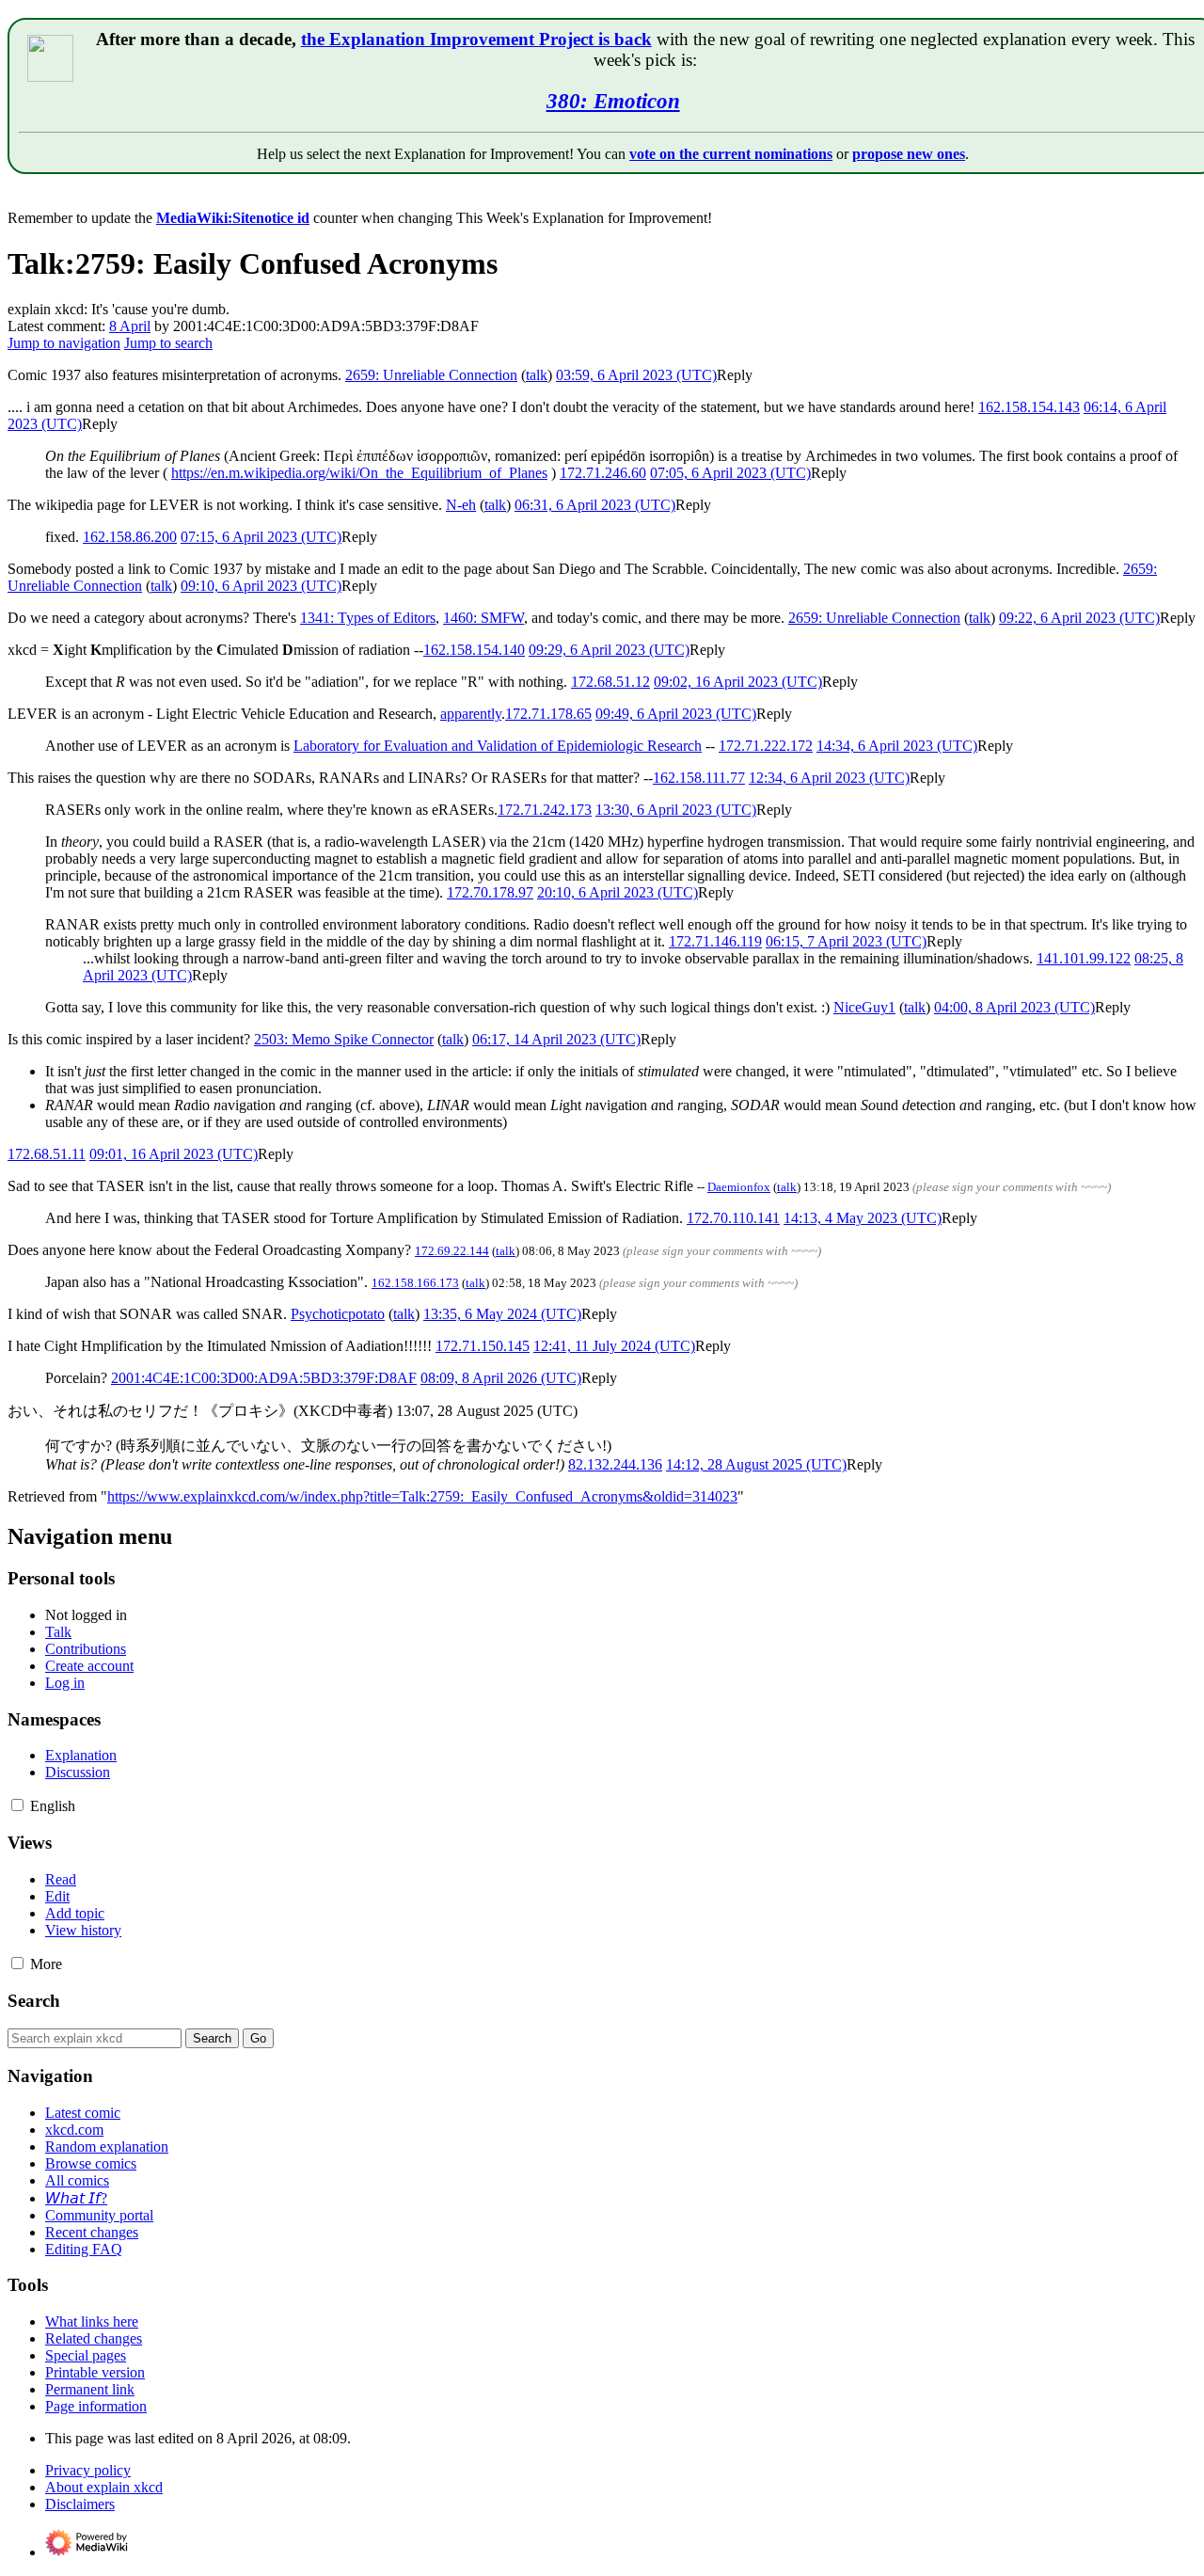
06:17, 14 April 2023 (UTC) (556, 1039)
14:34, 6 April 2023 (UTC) (897, 746)
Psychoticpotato (338, 1314)
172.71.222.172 (766, 746)
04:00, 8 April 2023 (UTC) (1014, 1007)
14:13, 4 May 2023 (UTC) (863, 1218)
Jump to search (168, 343)
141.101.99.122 (1084, 958)
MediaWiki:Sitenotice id (233, 218)
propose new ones (909, 154)
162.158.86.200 (130, 537)
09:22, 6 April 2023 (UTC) (1079, 618)
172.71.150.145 (483, 1346)
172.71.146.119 (715, 941)
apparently (471, 714)
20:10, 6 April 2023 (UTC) (618, 892)
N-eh (461, 505)
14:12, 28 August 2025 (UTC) (756, 1464)
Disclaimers (80, 2504)
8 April (130, 326)
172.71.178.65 (548, 714)
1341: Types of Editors (368, 618)
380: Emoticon (613, 101)
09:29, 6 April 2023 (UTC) (609, 650)
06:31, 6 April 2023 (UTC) (595, 505)
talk (537, 375)
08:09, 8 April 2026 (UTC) (501, 1378)
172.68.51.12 (610, 682)
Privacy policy (88, 2470)
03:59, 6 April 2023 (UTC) (636, 375)
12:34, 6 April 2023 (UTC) (829, 778)
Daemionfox (739, 1187)
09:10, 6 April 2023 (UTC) (261, 586)
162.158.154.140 (474, 650)
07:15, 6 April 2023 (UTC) (261, 537)
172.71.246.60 (603, 473)
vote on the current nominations (731, 154)
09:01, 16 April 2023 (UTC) (174, 1154)
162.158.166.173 (415, 1283)
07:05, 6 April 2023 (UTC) (730, 473)
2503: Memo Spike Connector (344, 1039)
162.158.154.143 (1029, 407)
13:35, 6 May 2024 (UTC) (502, 1314)
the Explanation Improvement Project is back (476, 39)
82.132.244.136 (615, 1464)
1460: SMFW (483, 618)
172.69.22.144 (452, 1251)
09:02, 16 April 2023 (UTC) (738, 682)
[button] (735, 375)
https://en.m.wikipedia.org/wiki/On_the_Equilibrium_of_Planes (359, 473)
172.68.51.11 (47, 1154)
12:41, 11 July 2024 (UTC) (614, 1346)
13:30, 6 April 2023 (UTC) (676, 810)
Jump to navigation (64, 343)
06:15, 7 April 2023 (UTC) (846, 941)
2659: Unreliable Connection (431, 375)
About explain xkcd (104, 2487)
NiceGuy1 (864, 1007)
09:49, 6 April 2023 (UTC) (676, 714)
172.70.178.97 (490, 892)
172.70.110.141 (733, 1218)
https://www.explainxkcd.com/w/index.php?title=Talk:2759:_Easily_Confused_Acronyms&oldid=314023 (422, 1496)
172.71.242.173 (545, 810)
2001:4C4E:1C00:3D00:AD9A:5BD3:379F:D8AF (264, 1378)
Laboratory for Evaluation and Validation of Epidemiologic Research (498, 746)
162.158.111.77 (699, 778)
